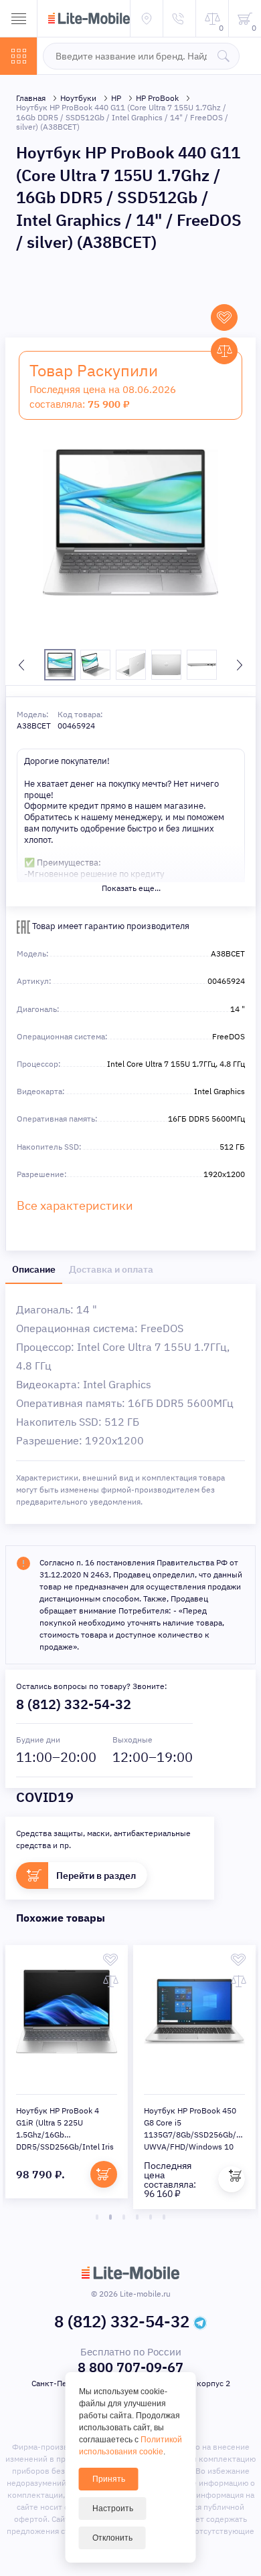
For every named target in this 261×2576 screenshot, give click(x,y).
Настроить (113, 2508)
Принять (109, 2479)
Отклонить (112, 2538)
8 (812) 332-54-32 (74, 1704)
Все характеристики (75, 1205)
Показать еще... (131, 888)
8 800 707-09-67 (130, 2367)
